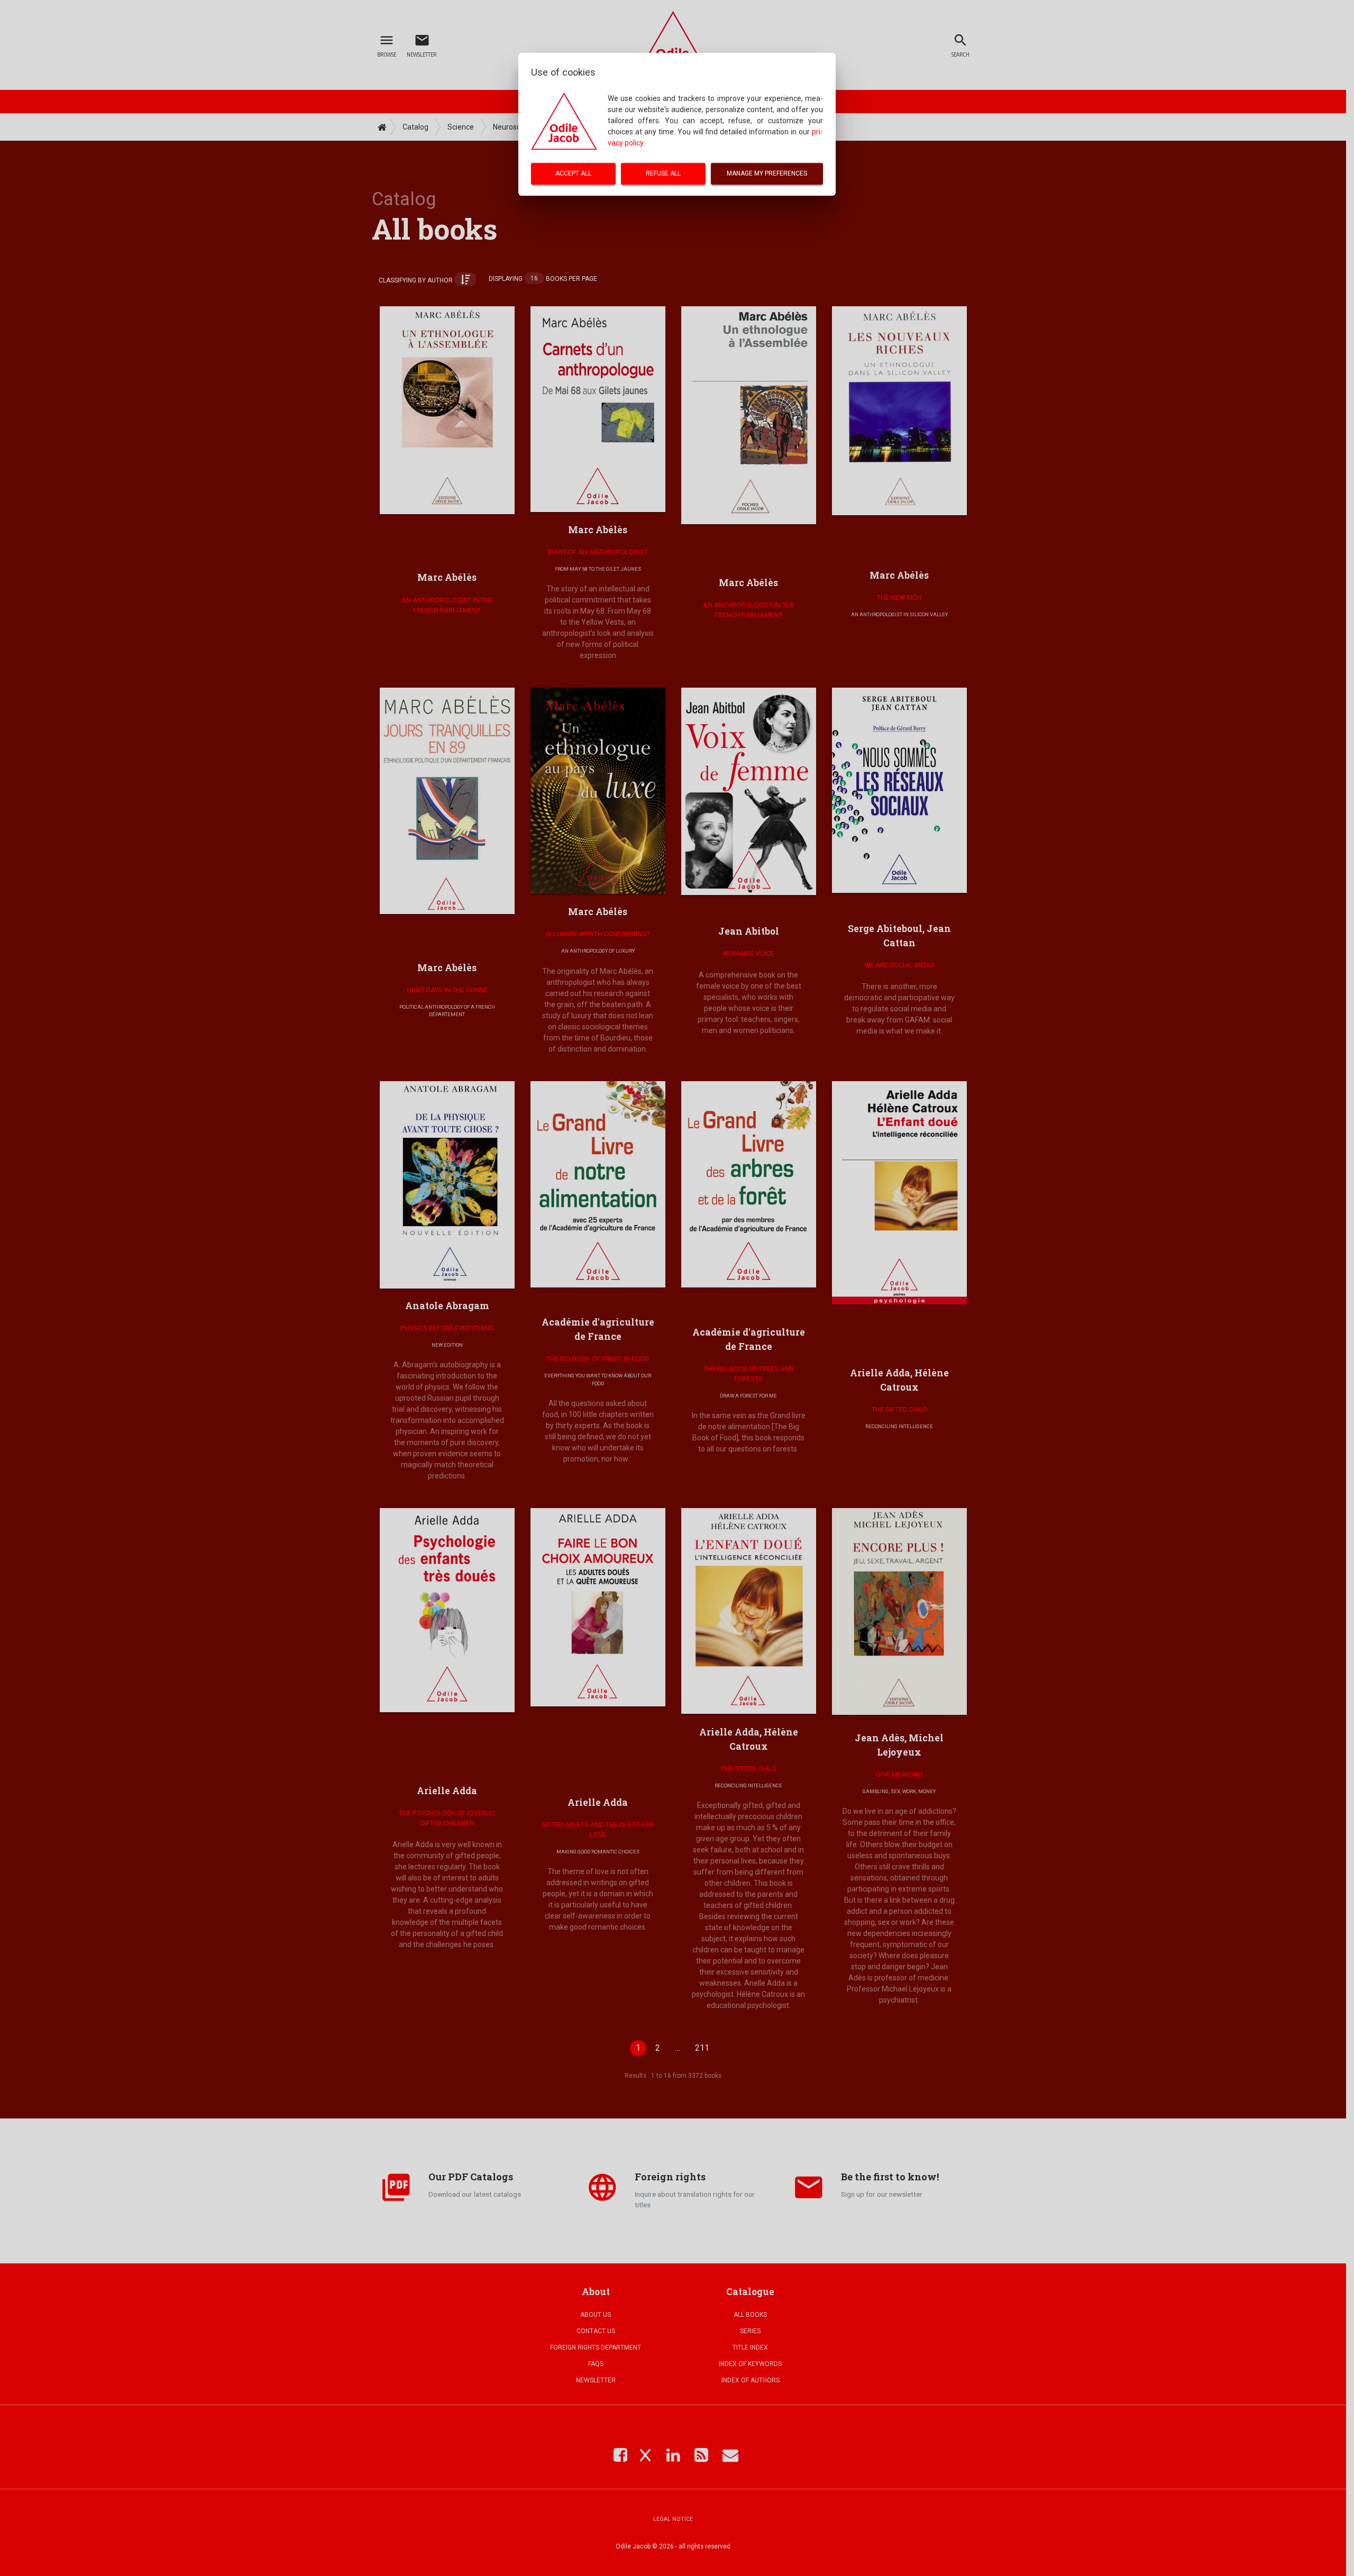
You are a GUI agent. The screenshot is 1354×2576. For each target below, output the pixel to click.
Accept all (573, 173)
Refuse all (663, 173)
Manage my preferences (767, 173)
